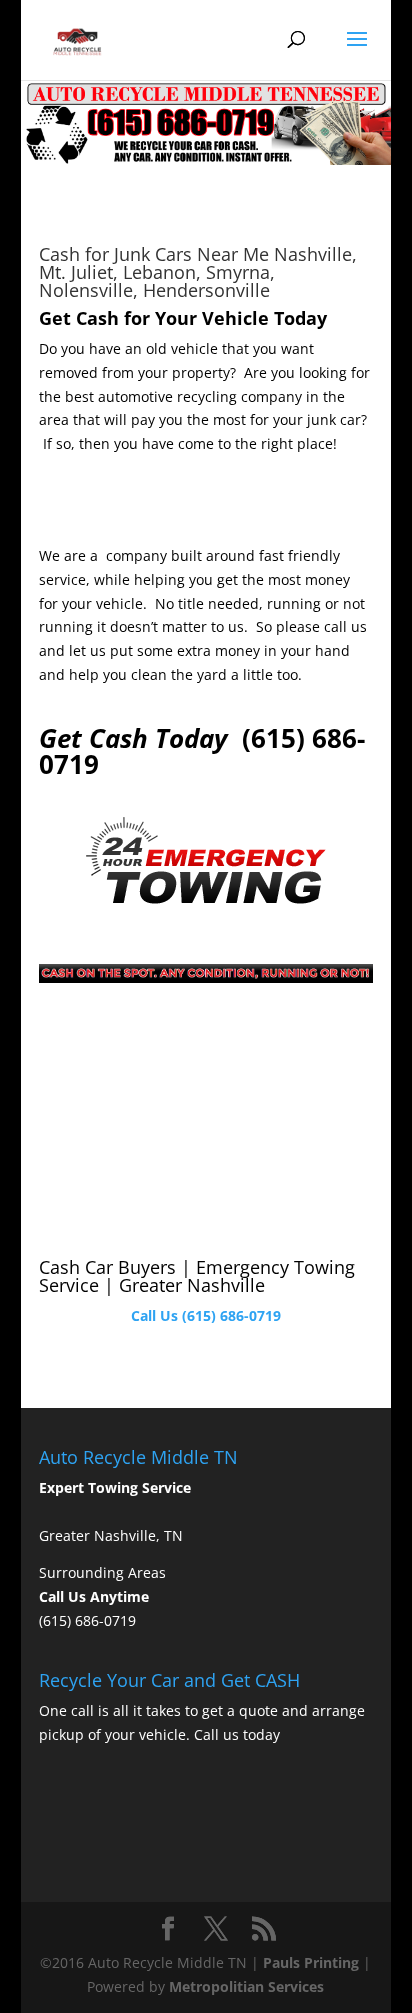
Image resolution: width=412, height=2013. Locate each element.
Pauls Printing (311, 1962)
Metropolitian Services (246, 1986)
